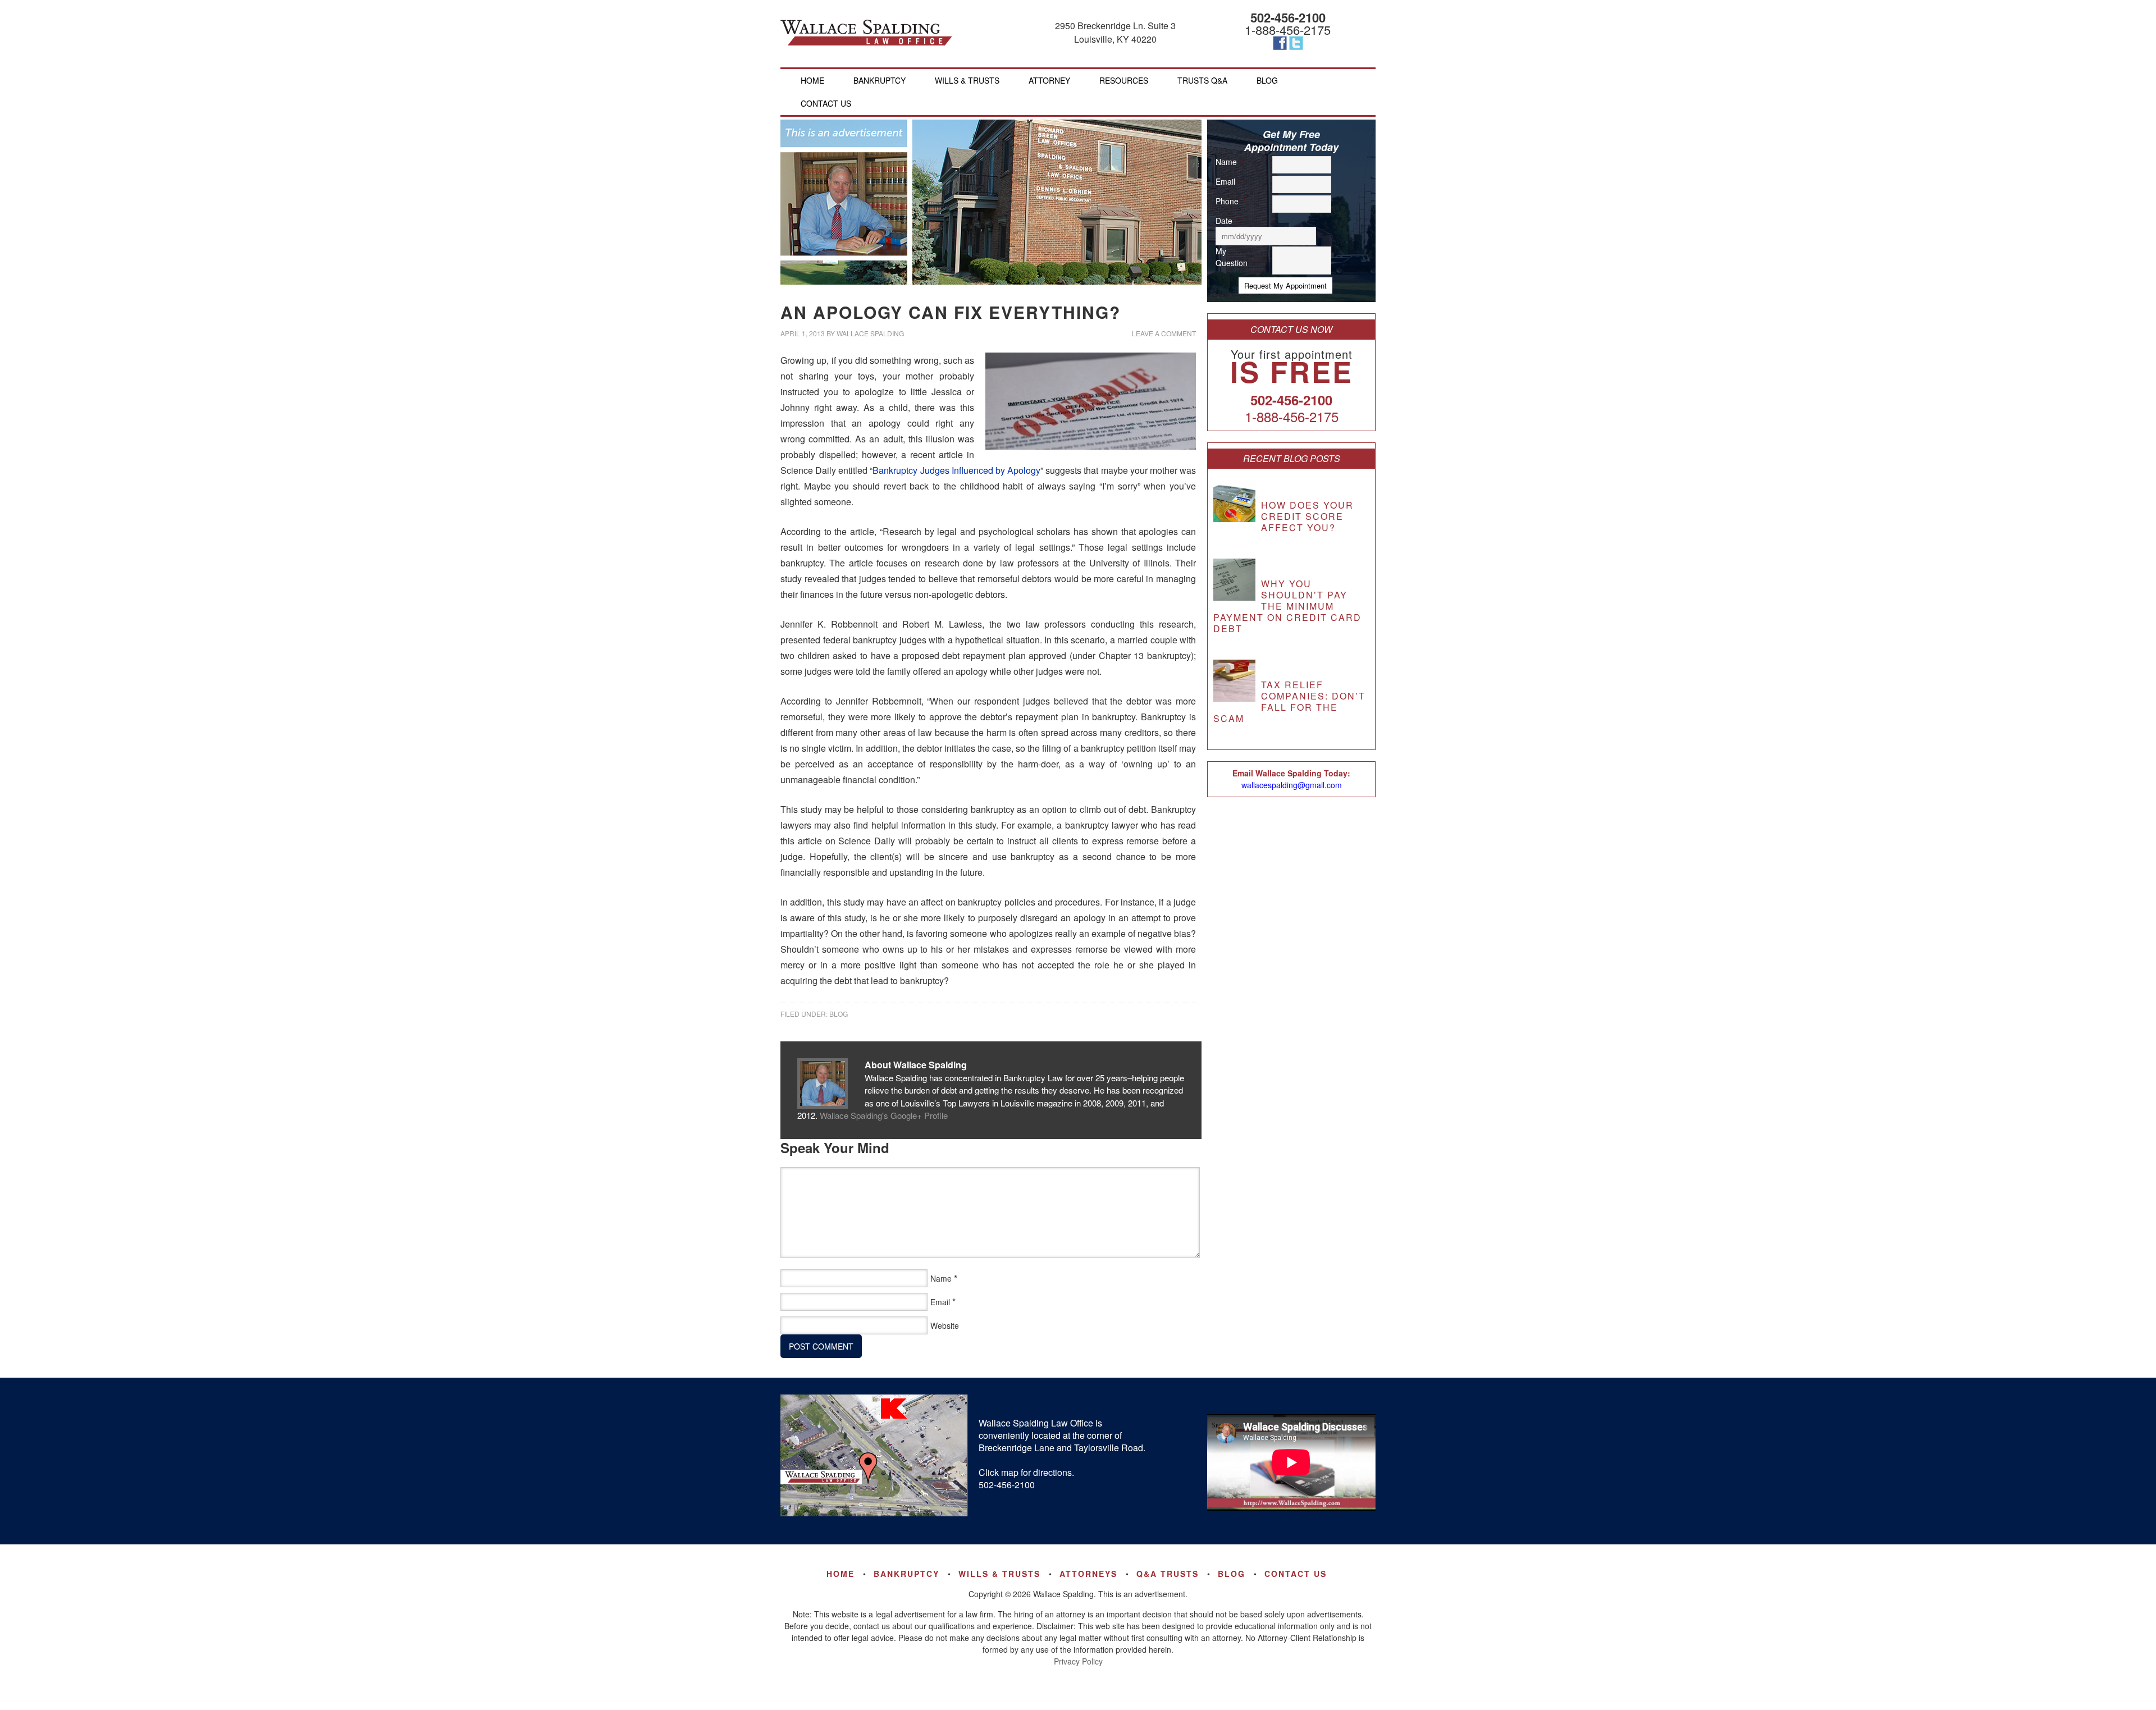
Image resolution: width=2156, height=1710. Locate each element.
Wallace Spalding (866, 33)
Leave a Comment (1164, 333)
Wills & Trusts (999, 1574)
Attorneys (1088, 1574)
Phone (1231, 201)
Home (812, 80)
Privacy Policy (1078, 1661)
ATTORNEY (1049, 80)
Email (940, 1302)
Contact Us (1296, 1574)
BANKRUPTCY (880, 80)
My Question (1235, 257)
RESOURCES (1124, 80)
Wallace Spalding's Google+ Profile (884, 1115)
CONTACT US (826, 103)
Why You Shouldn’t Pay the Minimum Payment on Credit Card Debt (1287, 606)
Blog (839, 1014)
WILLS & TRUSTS (967, 80)
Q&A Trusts (1168, 1574)
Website (945, 1325)
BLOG (1267, 80)
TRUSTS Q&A (1202, 80)
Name (941, 1278)
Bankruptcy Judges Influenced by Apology (956, 470)
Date (1228, 221)
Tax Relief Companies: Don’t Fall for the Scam (1289, 701)
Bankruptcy (906, 1574)
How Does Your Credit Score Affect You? (1307, 516)
